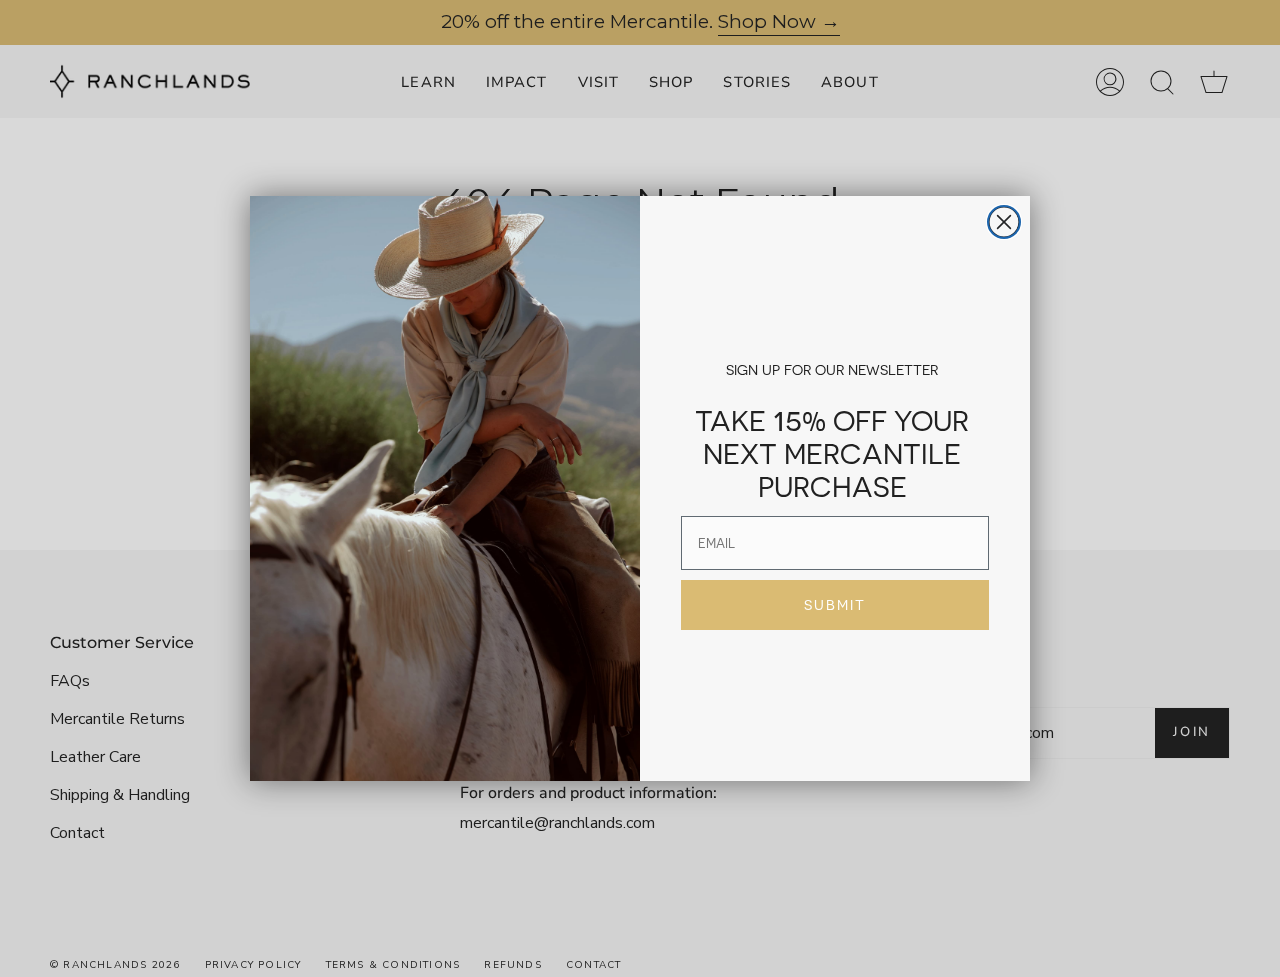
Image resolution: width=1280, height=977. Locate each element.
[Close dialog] (1004, 222)
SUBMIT (835, 605)
